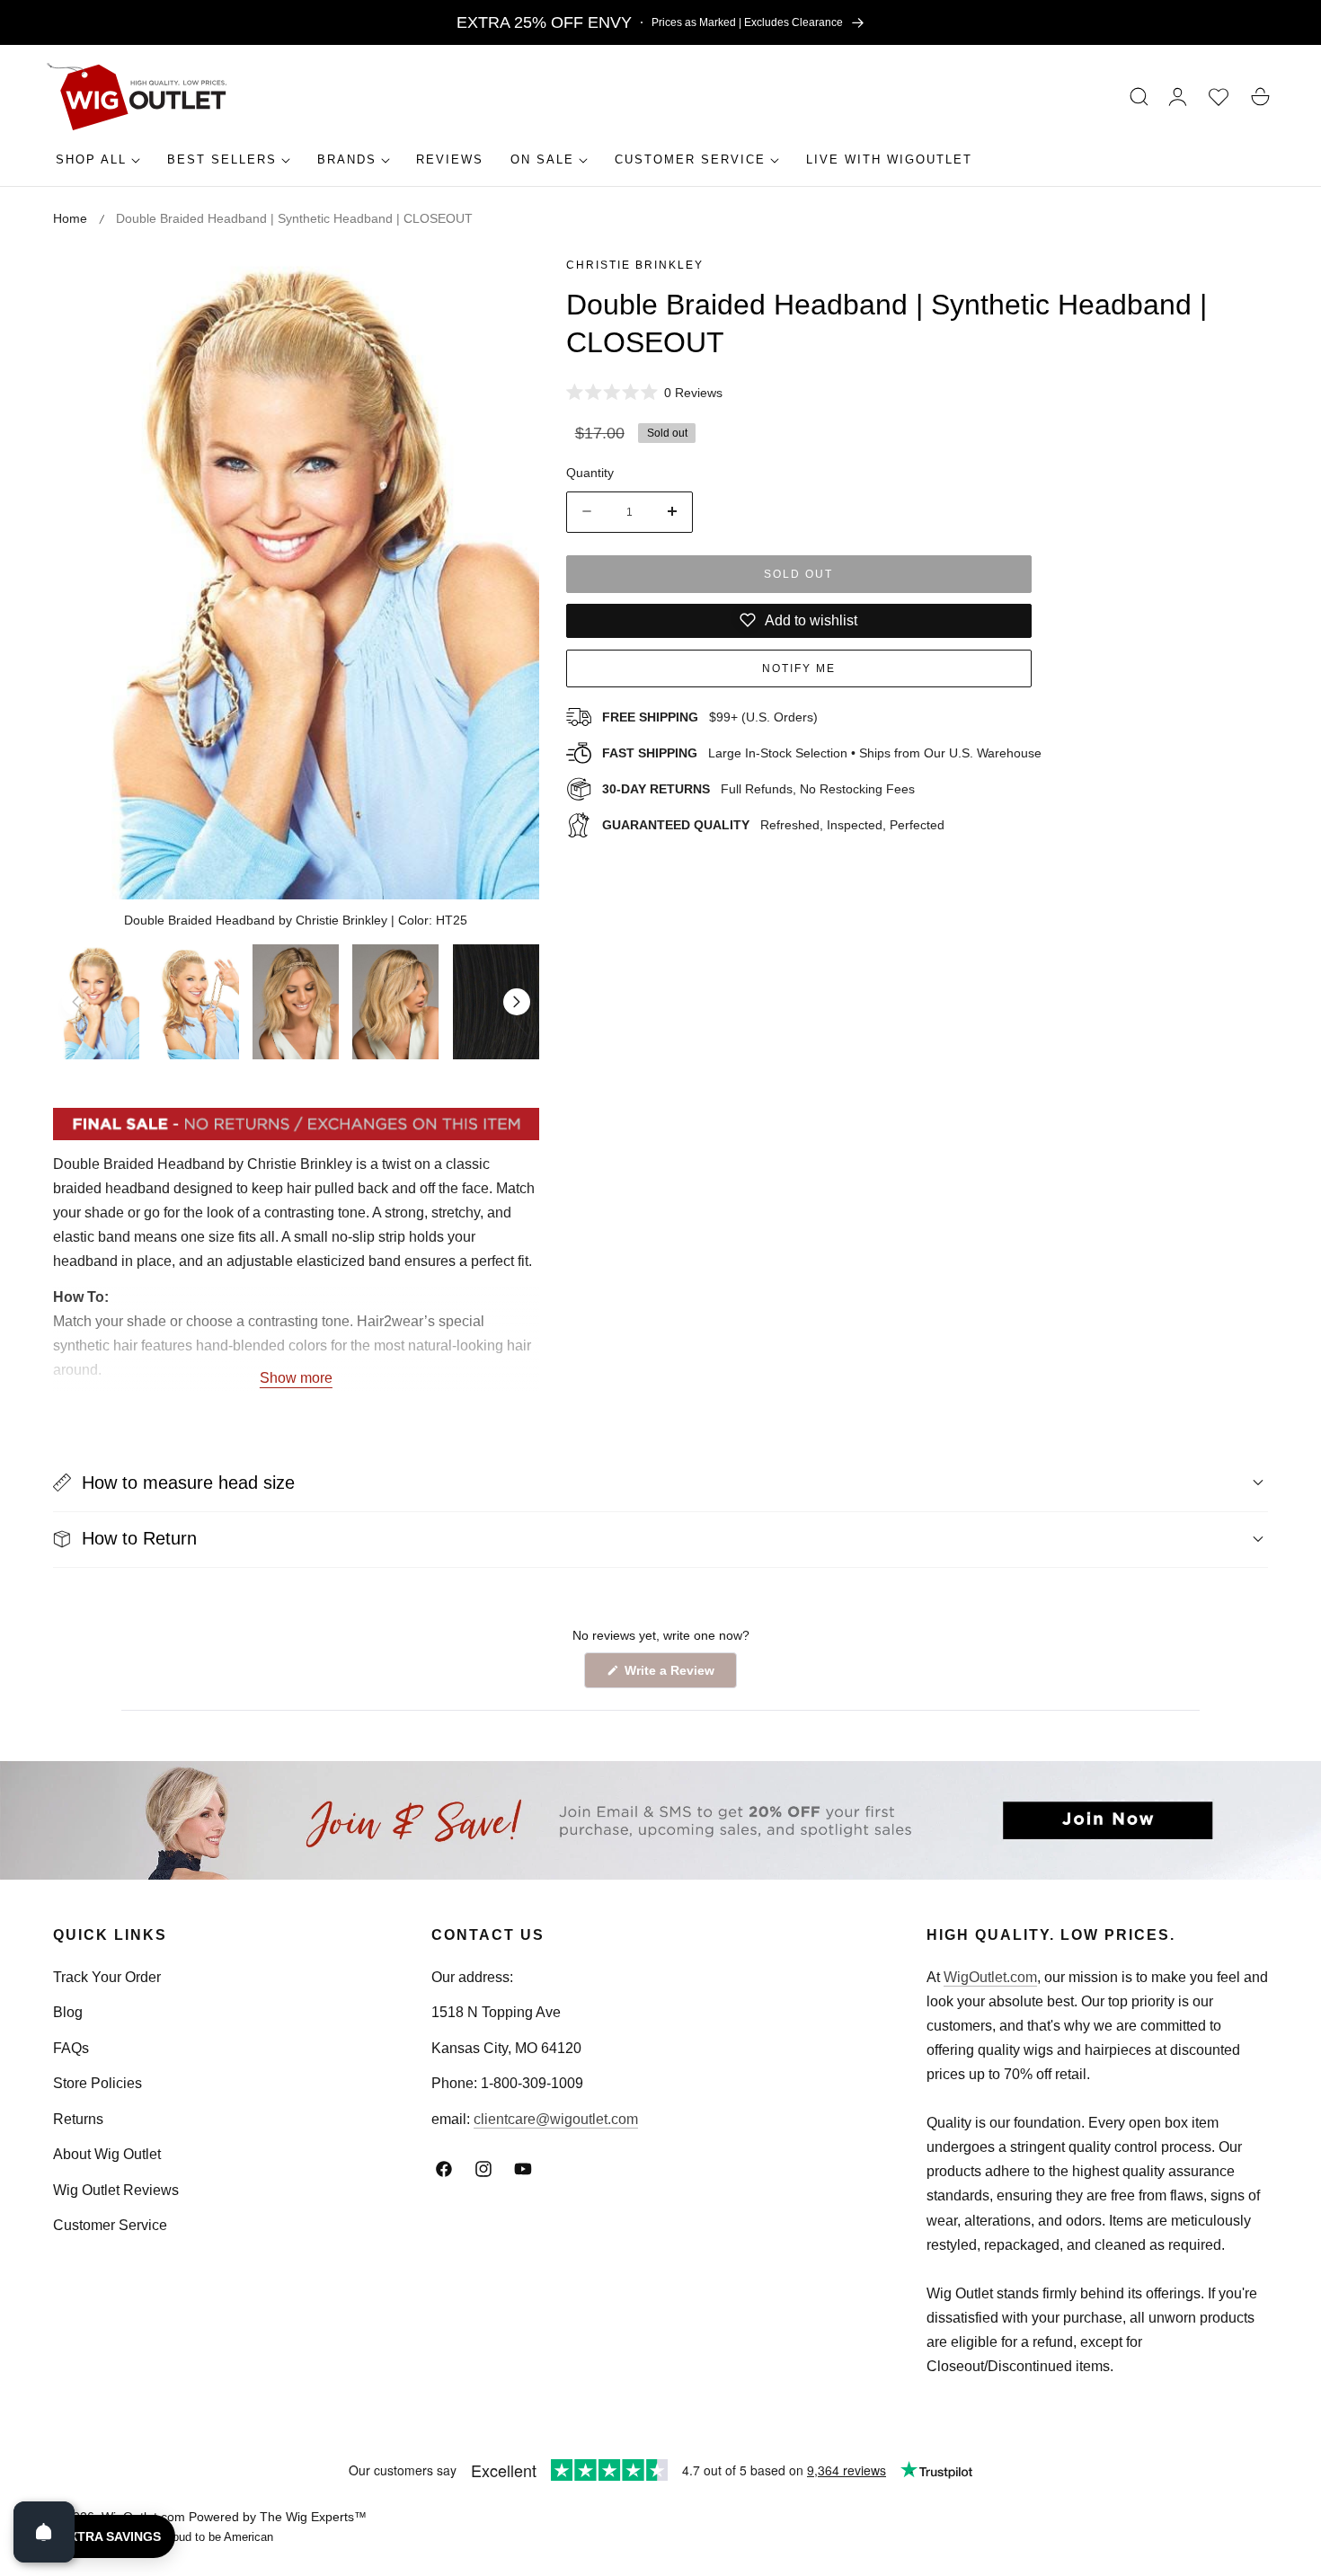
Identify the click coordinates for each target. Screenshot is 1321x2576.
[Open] (44, 2532)
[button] (1139, 97)
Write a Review (672, 1675)
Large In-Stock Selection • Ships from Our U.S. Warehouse (822, 752)
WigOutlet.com (990, 1977)
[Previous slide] (75, 1002)
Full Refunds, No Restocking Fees (758, 788)
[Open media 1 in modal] (505, 285)
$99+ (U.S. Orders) (710, 716)
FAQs (71, 2048)
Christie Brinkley (635, 265)
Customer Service (110, 2225)
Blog (68, 2012)
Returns (78, 2119)
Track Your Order (107, 1977)
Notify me (799, 668)
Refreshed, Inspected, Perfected (773, 824)
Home (70, 218)
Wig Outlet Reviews (116, 2190)
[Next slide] (517, 1002)
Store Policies (98, 2083)
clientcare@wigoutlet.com (556, 2119)
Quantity (590, 472)
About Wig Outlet (107, 2154)
